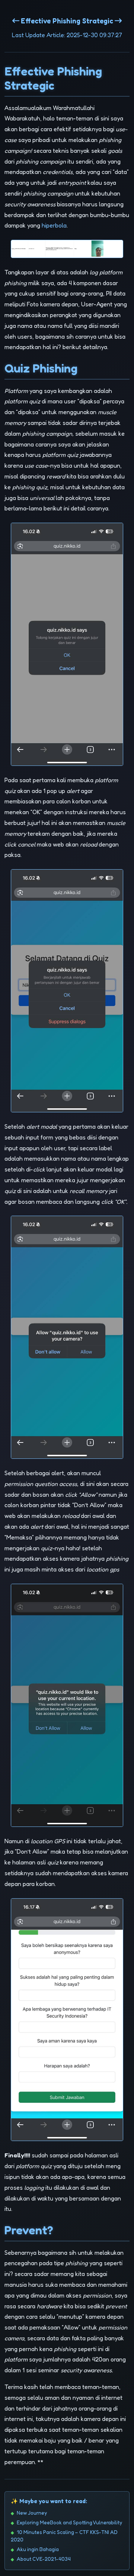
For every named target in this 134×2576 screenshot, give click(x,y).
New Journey (32, 2513)
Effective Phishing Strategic (67, 21)
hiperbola (54, 225)
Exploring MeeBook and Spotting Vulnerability (69, 2522)
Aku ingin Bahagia (38, 2549)
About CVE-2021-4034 (44, 2559)
